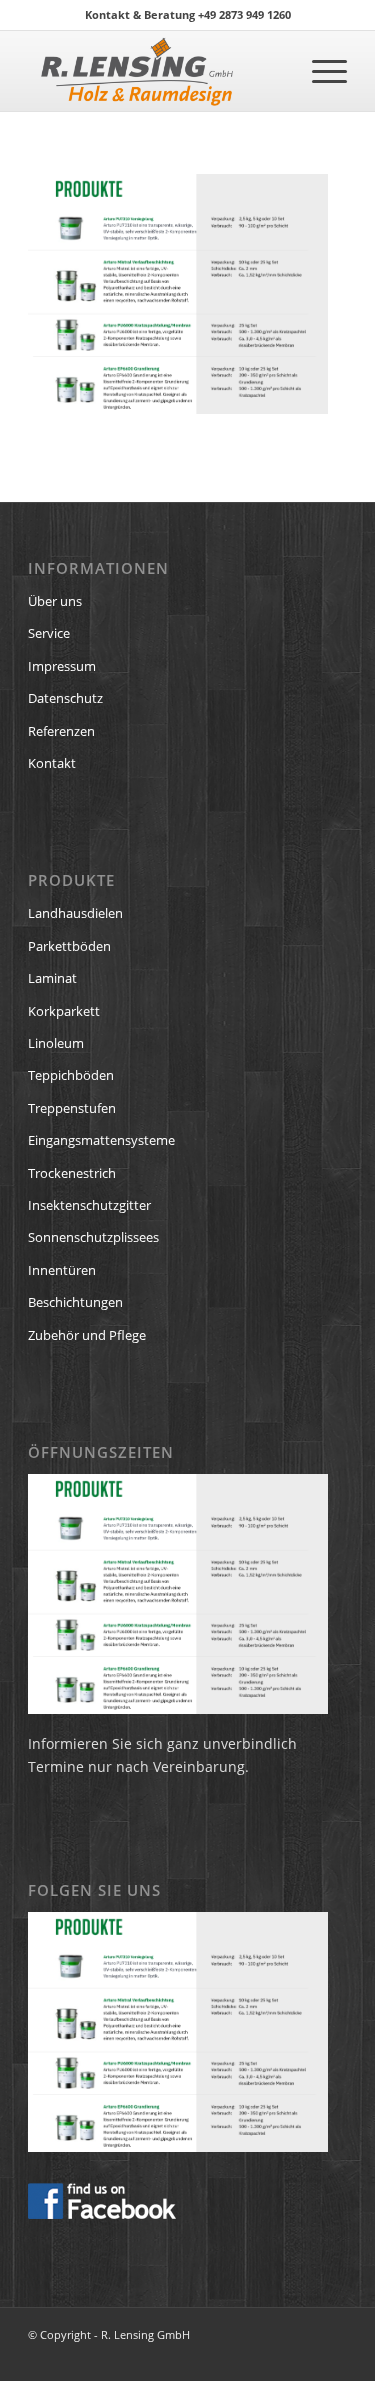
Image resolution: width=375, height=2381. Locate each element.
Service (49, 633)
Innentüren (62, 1270)
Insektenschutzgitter (89, 1205)
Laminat (52, 978)
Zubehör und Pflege (87, 1335)
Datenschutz (65, 698)
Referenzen (61, 731)
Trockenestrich (72, 1173)
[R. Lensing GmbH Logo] (155, 71)
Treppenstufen (72, 1108)
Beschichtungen (75, 1302)
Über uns (55, 601)
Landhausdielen (75, 913)
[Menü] (319, 71)
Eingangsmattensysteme (101, 1140)
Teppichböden (71, 1075)
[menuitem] (319, 71)
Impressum (62, 666)
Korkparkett (64, 1011)
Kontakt (52, 763)
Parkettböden (69, 946)
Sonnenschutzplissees (93, 1237)
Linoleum (56, 1043)
